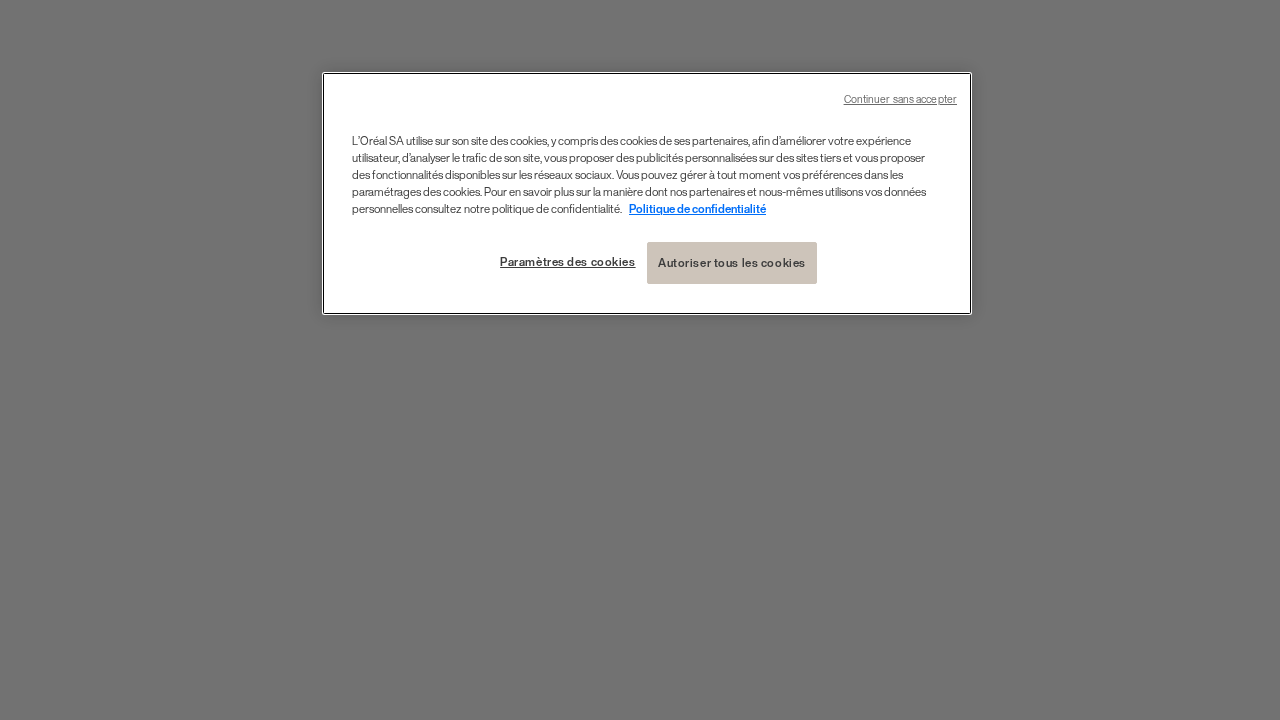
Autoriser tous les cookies (732, 262)
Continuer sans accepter (900, 99)
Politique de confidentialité (697, 208)
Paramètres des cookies (568, 261)
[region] (647, 193)
